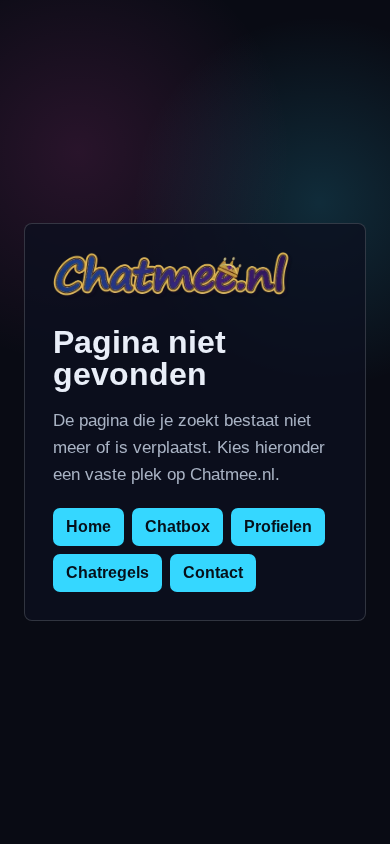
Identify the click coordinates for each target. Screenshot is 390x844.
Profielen (278, 526)
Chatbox (177, 526)
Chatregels (107, 572)
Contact (213, 572)
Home (88, 526)
